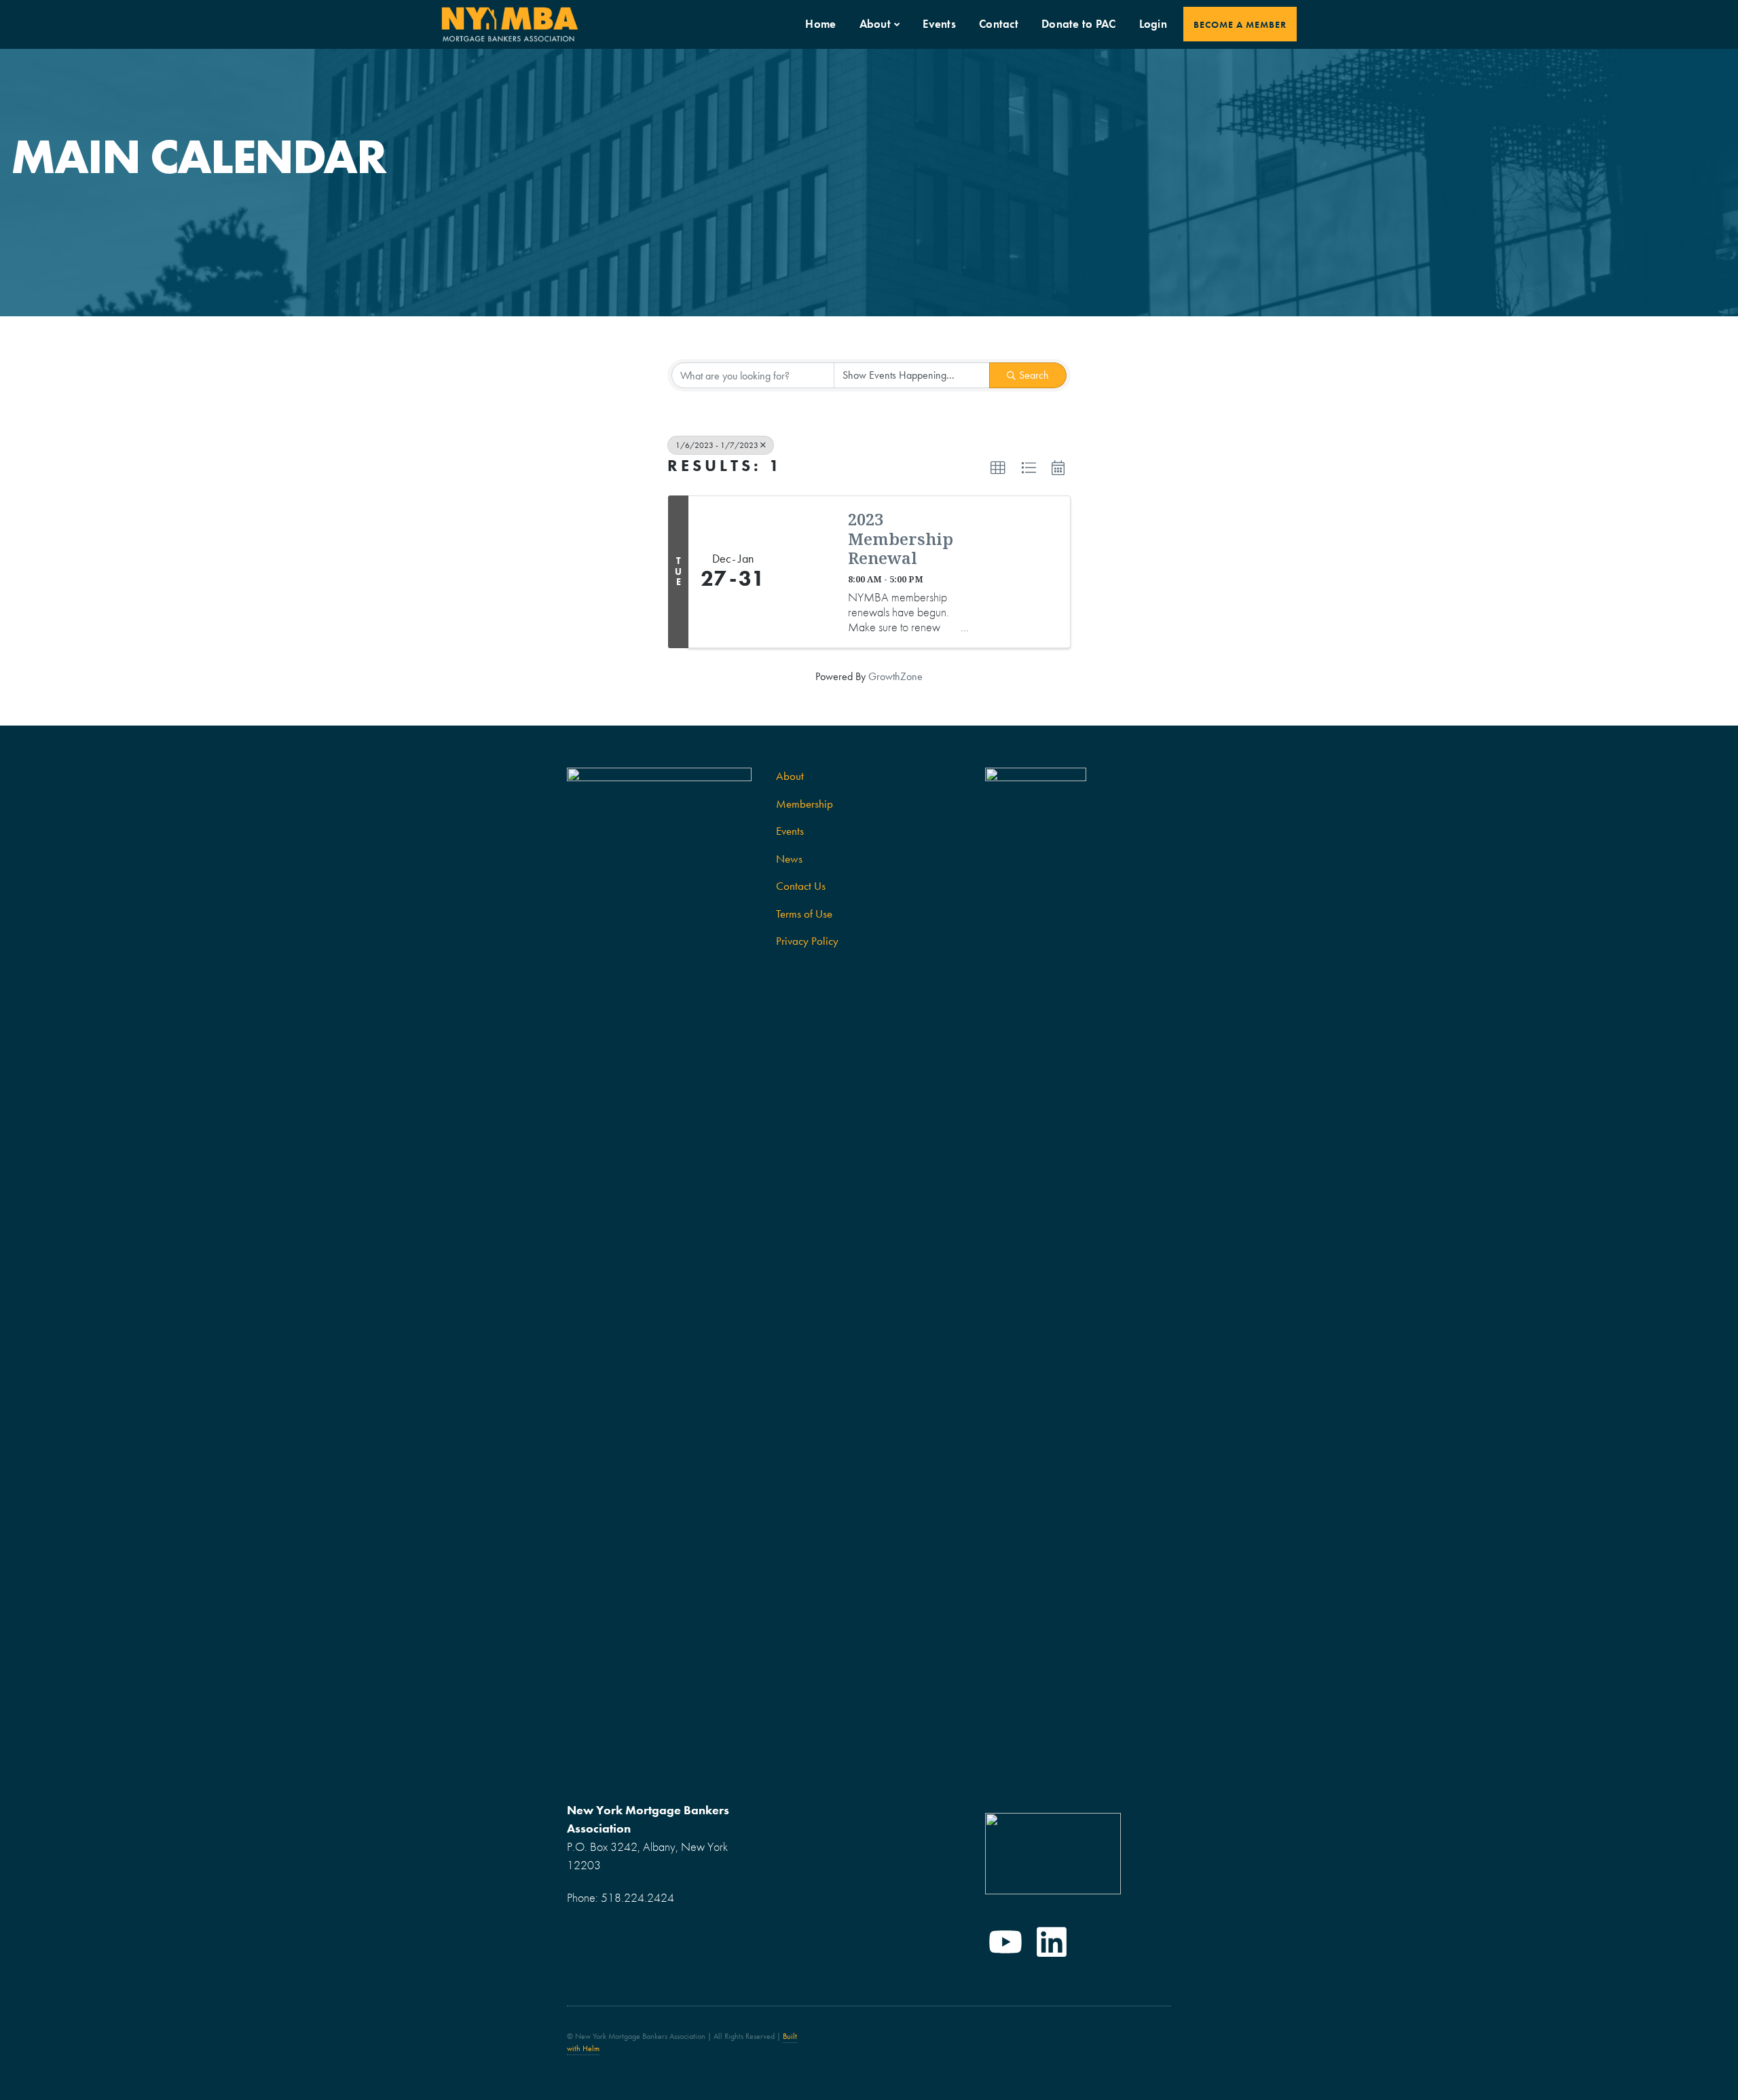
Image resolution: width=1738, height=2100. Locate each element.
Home (820, 24)
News (789, 859)
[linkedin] (1052, 1942)
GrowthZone (895, 676)
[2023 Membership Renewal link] (805, 572)
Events (939, 24)
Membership (805, 804)
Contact (999, 24)
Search (1034, 375)
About (875, 24)
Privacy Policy (807, 941)
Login (1153, 24)
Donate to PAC (1078, 24)
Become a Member (1240, 24)
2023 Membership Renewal (901, 539)
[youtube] (1005, 1942)
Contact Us (801, 886)
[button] (998, 468)
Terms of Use (804, 914)
